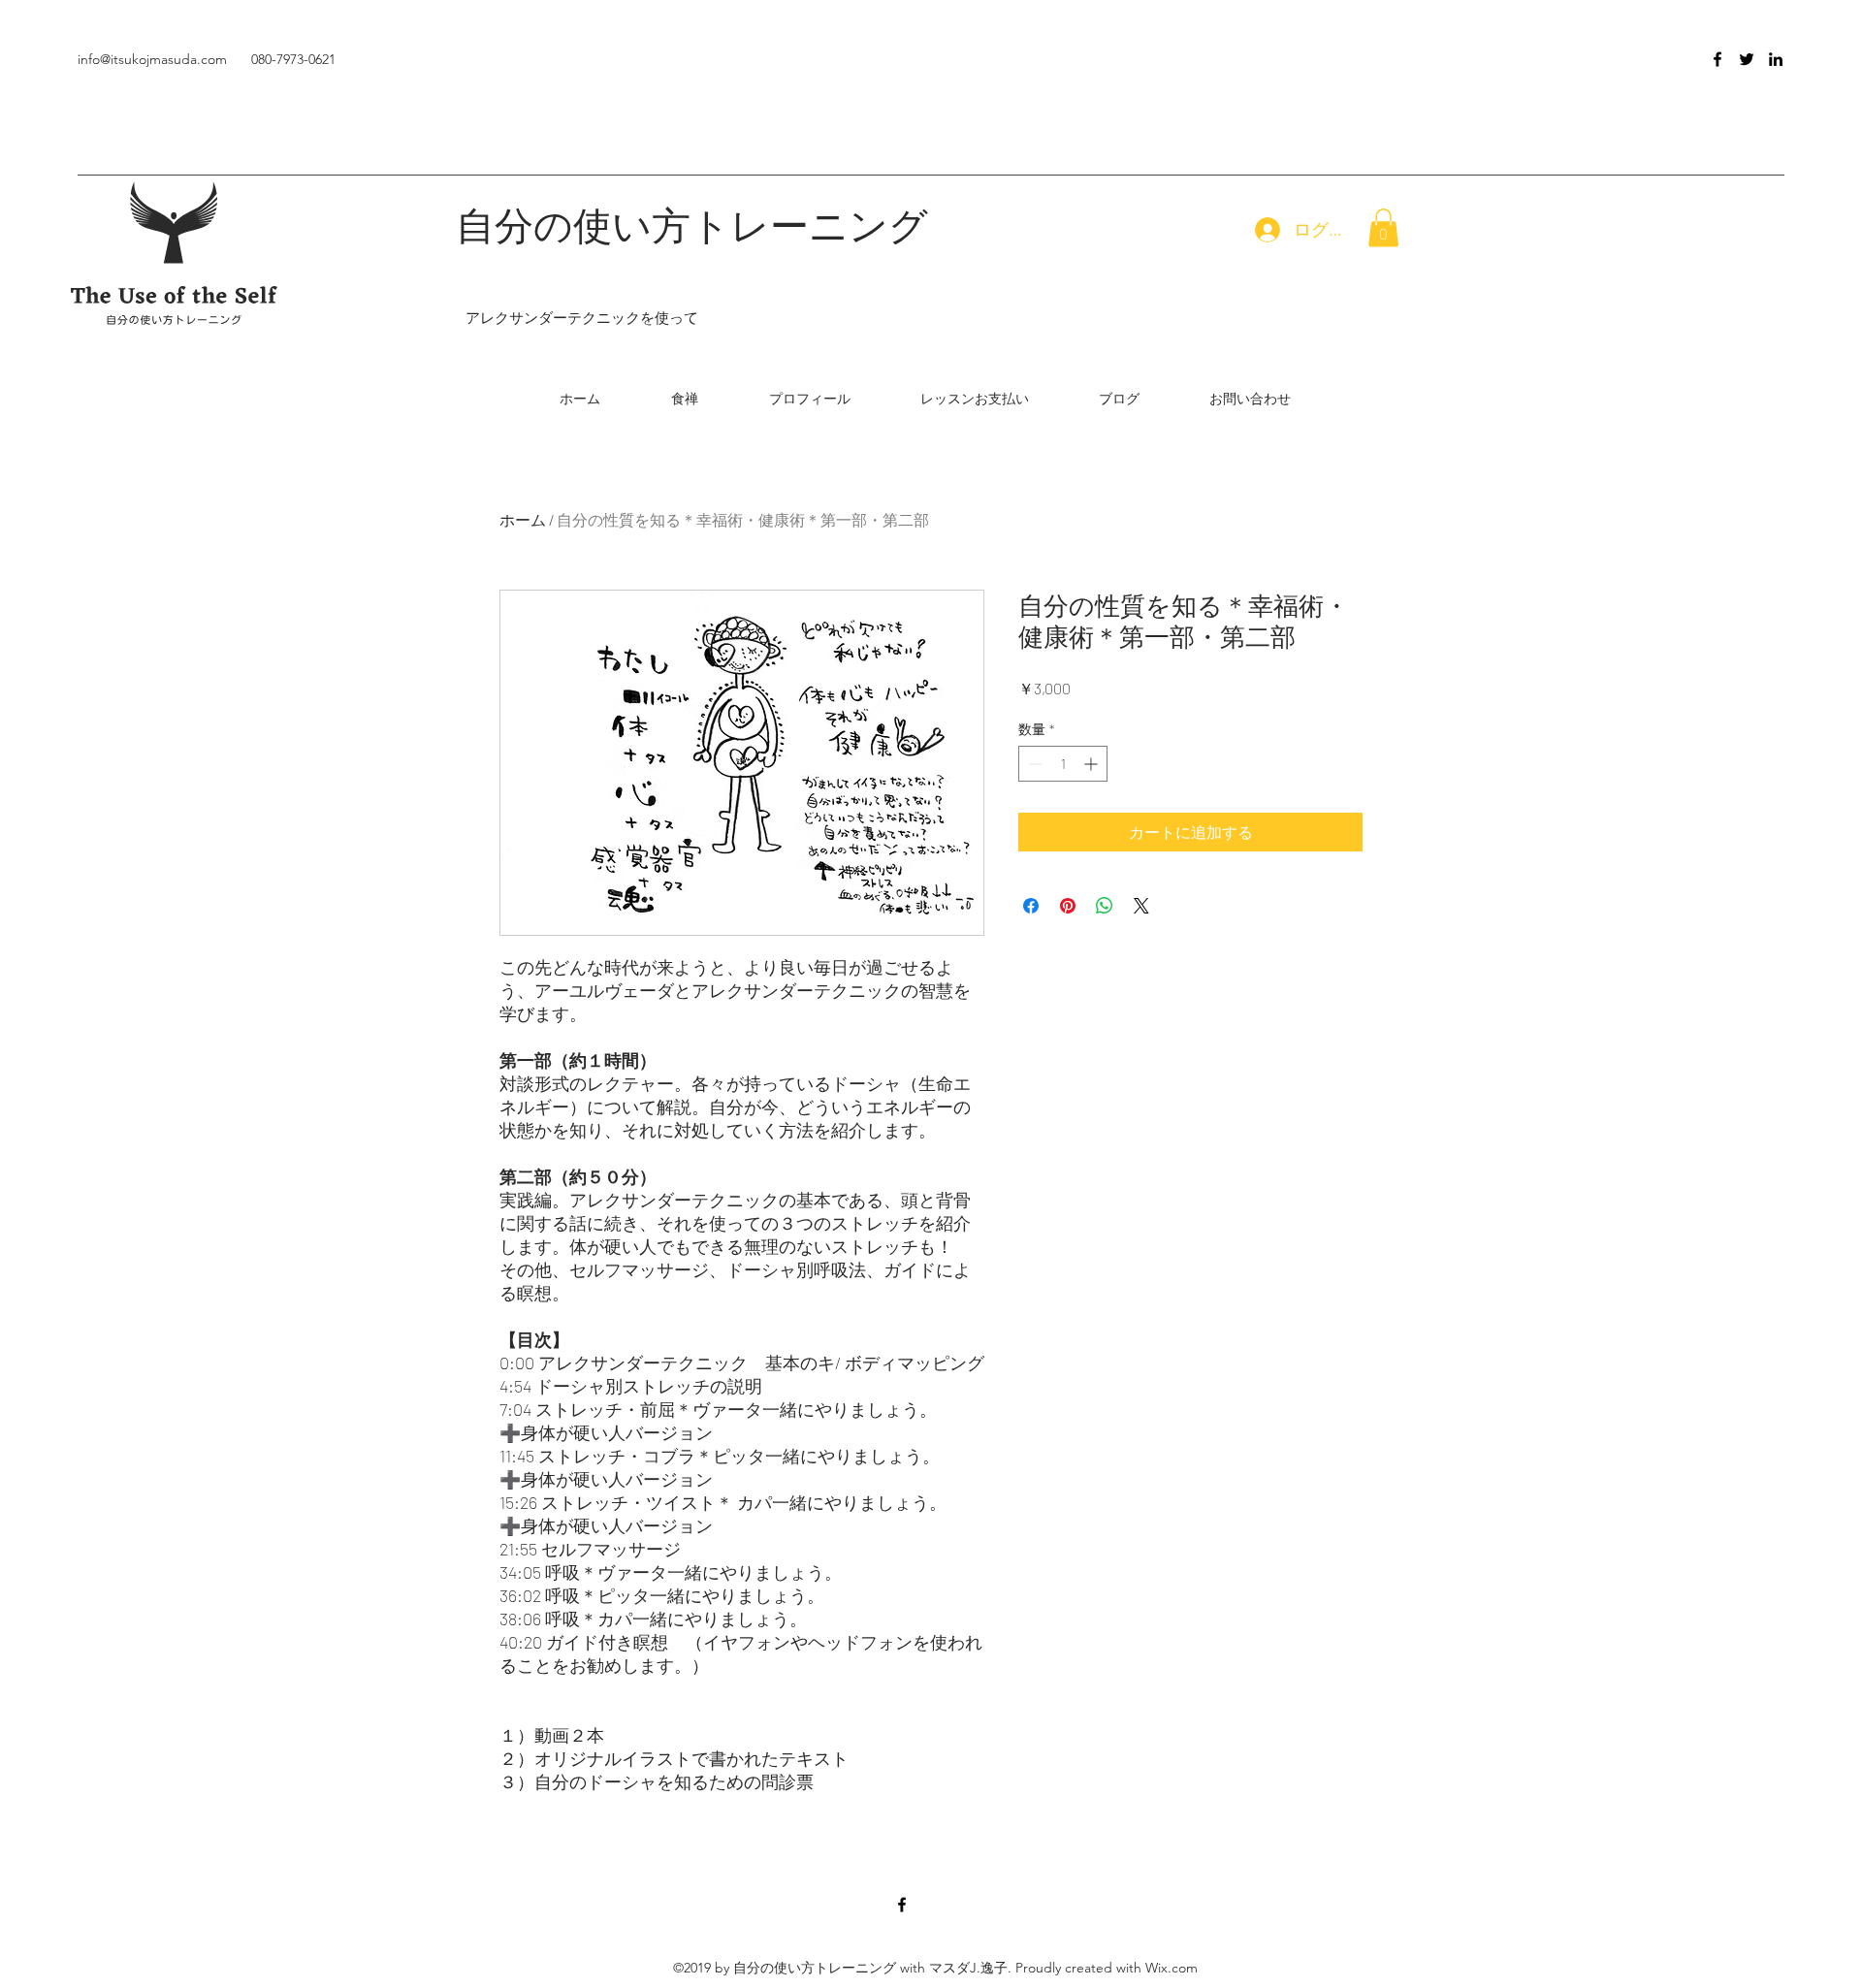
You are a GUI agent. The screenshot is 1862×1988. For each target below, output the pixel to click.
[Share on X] (1141, 906)
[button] (1383, 227)
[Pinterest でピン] (1068, 906)
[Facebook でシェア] (1031, 906)
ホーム (523, 519)
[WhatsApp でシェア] (1105, 906)
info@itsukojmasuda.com (152, 59)
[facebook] (1718, 59)
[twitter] (1747, 59)
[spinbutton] (1063, 764)
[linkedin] (1776, 59)
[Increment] (1092, 764)
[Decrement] (1033, 764)
